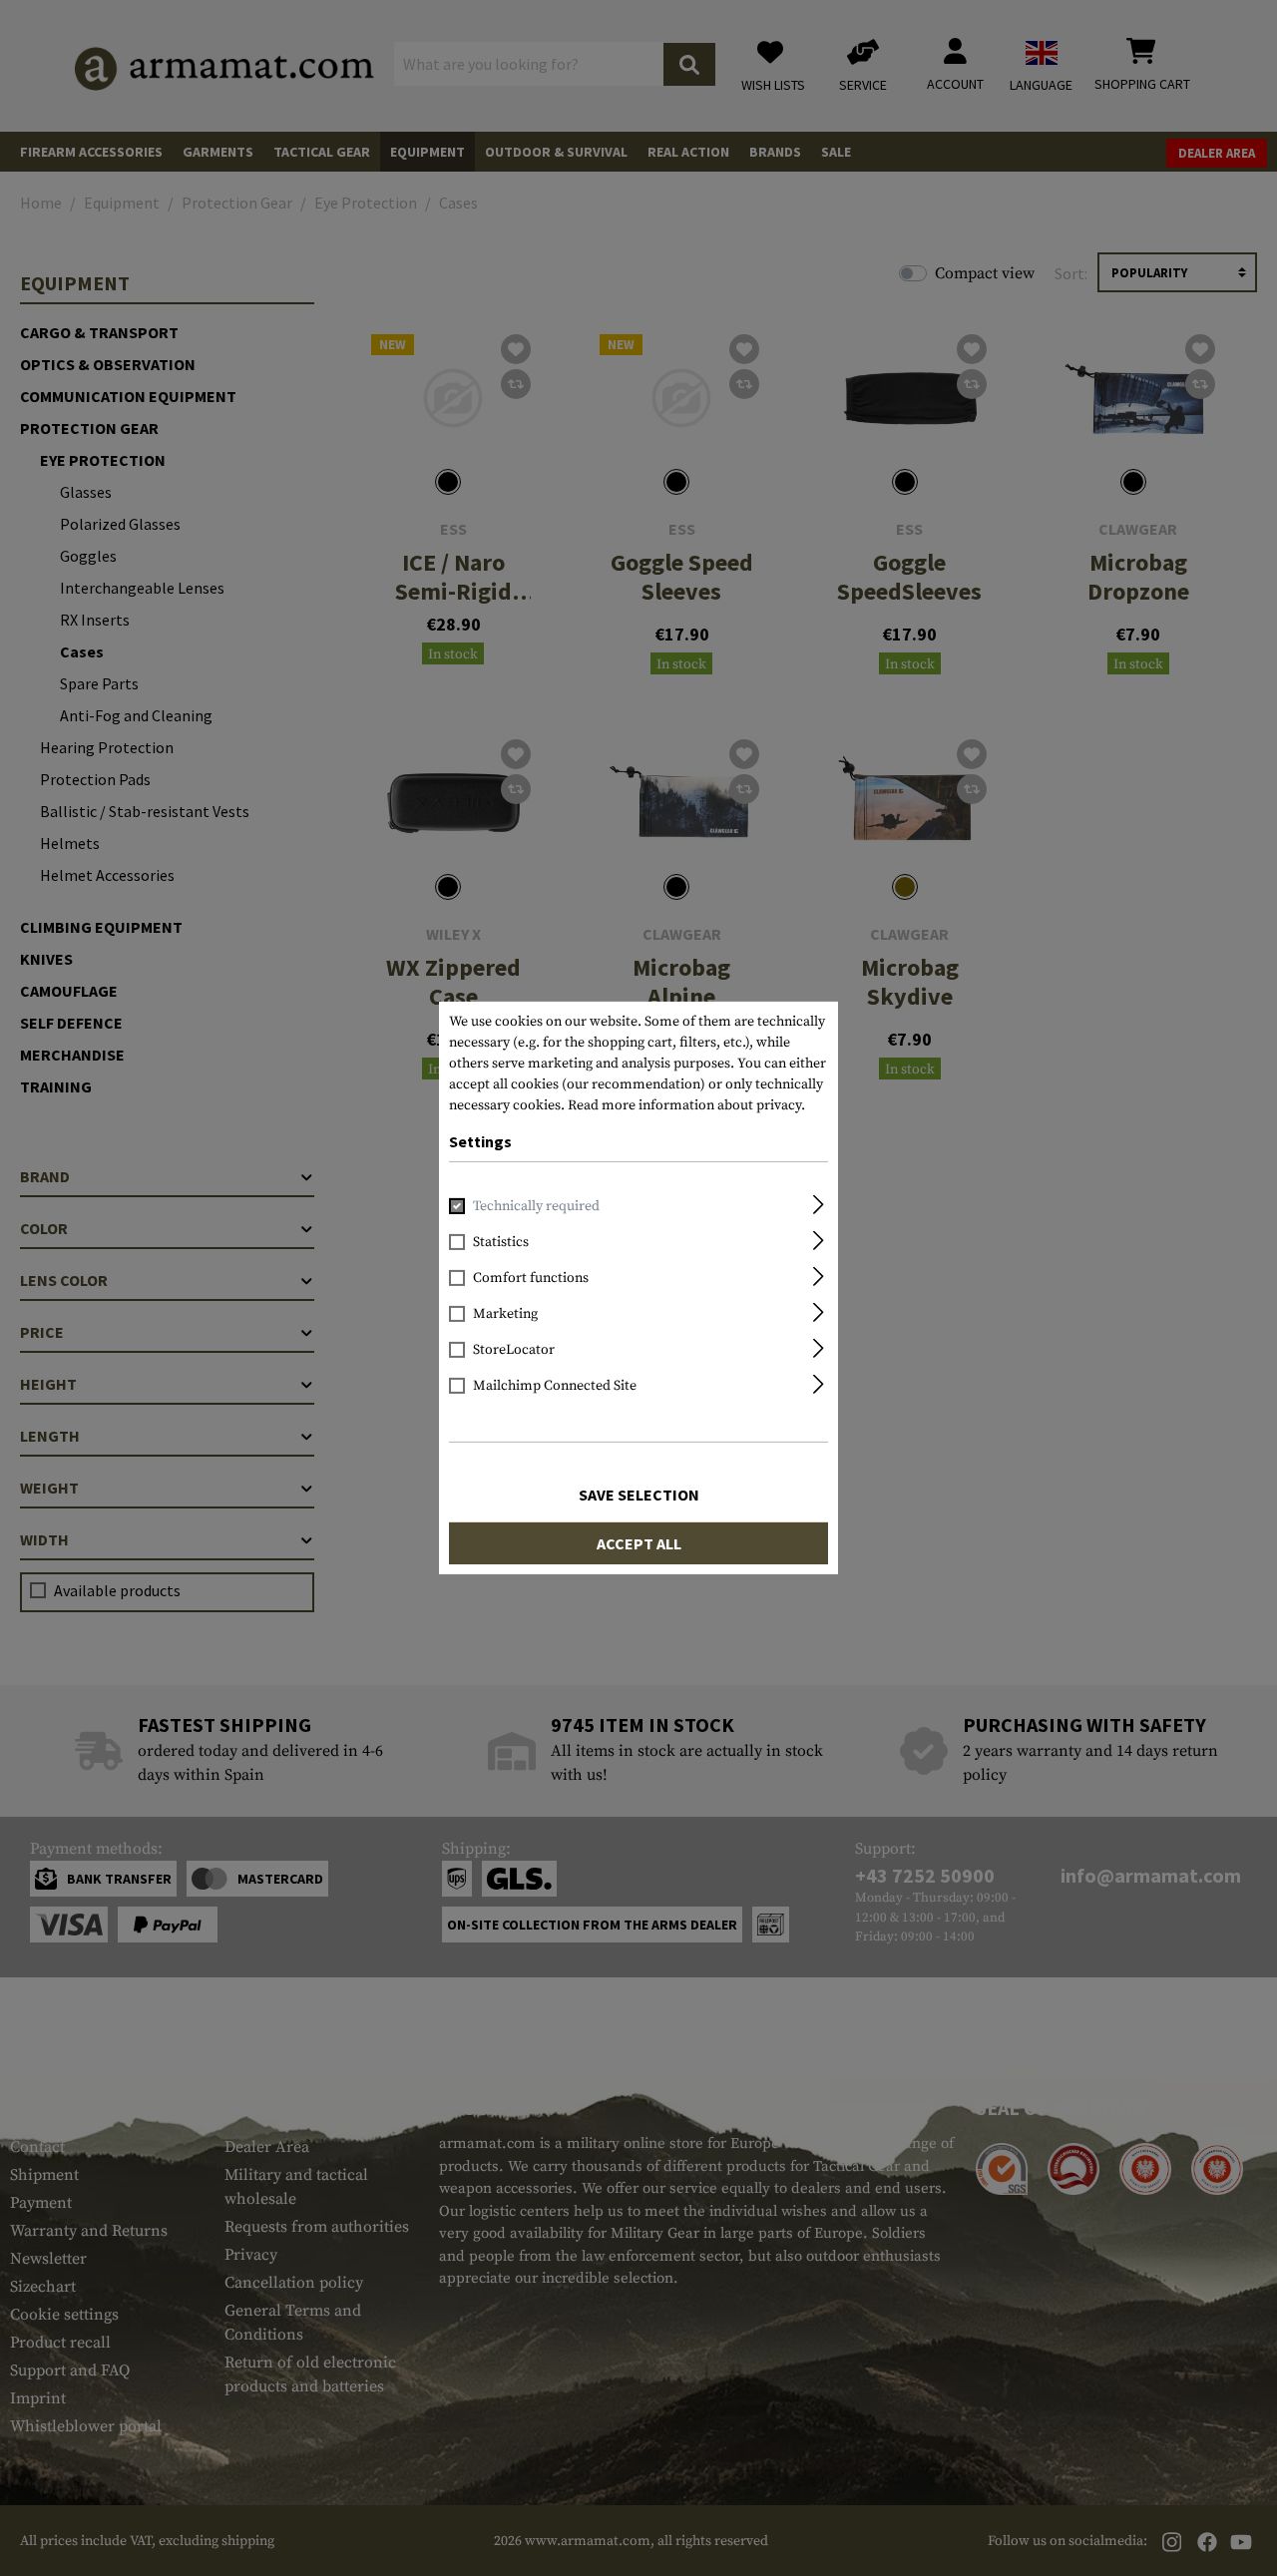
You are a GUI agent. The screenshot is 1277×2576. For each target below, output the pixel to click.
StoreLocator (514, 1350)
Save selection (639, 1495)
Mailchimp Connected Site (555, 1386)
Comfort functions (531, 1278)
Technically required (536, 1206)
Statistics (501, 1242)
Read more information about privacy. (686, 1105)
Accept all (639, 1543)
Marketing (505, 1314)
